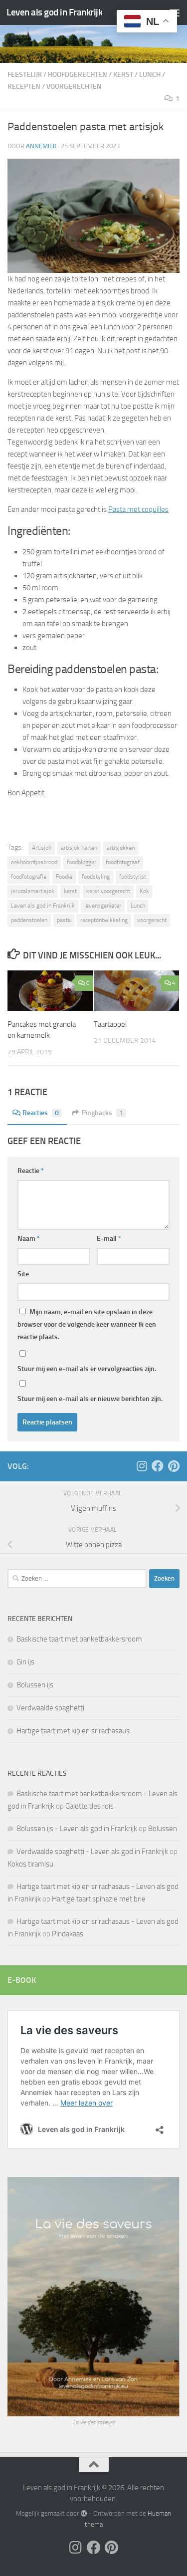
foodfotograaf (123, 862)
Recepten (24, 87)
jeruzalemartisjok (33, 891)
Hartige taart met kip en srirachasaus (73, 1731)
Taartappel (110, 1024)
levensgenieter (103, 906)
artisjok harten (79, 848)
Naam (29, 1239)
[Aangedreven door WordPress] (84, 2513)
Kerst (123, 75)
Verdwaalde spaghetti (50, 1708)
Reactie (31, 1171)
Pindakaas (68, 1934)
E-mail (109, 1239)
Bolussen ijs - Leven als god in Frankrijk (77, 1829)
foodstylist (133, 877)
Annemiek (41, 146)
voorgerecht (152, 920)
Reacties (41, 1113)
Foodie (64, 877)
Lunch (150, 75)
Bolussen (163, 1829)
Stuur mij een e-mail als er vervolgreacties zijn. (87, 1369)
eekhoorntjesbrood (34, 862)
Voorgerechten (74, 87)
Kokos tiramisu (30, 1864)
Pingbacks (102, 1113)
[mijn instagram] (142, 1466)
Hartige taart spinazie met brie (99, 1899)
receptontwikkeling (104, 920)
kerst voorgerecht (108, 891)
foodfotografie (29, 877)
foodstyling (96, 877)
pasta (64, 920)
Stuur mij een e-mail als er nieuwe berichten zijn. (90, 1399)
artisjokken (121, 848)
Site (23, 1274)
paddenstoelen (29, 920)
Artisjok (42, 848)
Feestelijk (25, 75)
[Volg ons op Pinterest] (174, 1466)
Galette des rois (90, 1806)
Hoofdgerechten (78, 75)
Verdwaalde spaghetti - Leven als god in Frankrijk (92, 1852)
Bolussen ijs (35, 1685)
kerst (70, 891)
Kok (144, 891)
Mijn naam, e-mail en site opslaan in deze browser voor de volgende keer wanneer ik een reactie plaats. (87, 1324)
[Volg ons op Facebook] (158, 1466)
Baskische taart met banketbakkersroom (79, 1639)
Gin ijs (25, 1662)
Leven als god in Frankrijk (54, 12)
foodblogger (82, 862)
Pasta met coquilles (138, 509)
